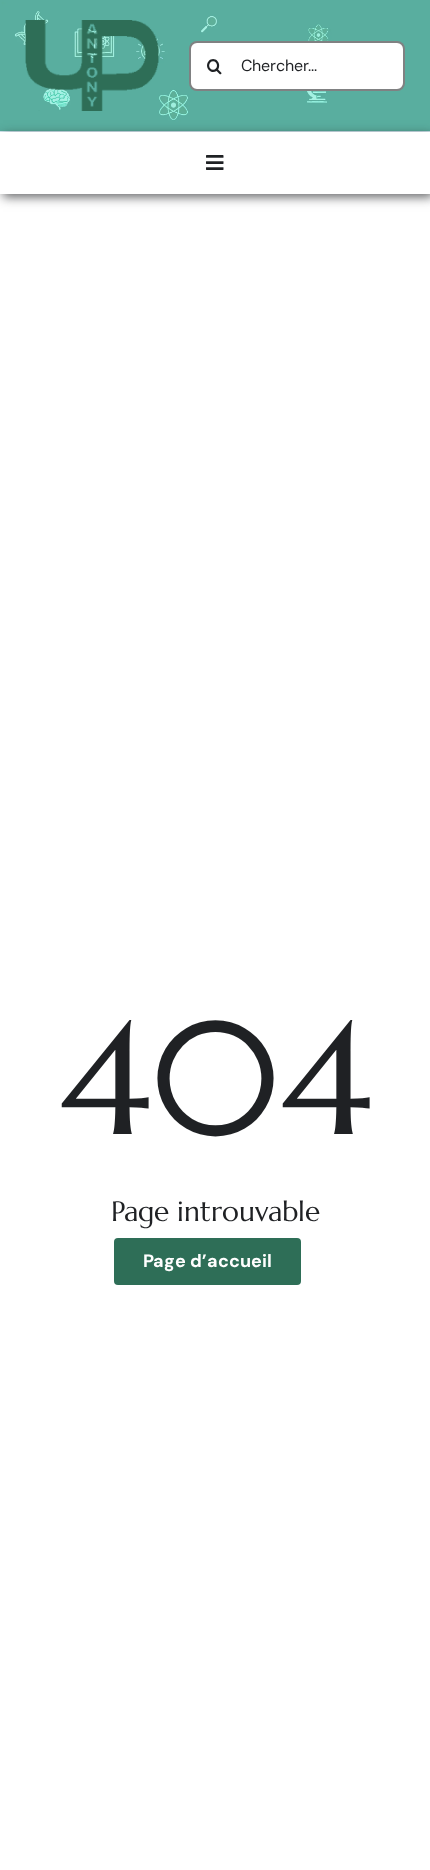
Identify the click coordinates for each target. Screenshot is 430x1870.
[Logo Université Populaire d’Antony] (92, 27)
